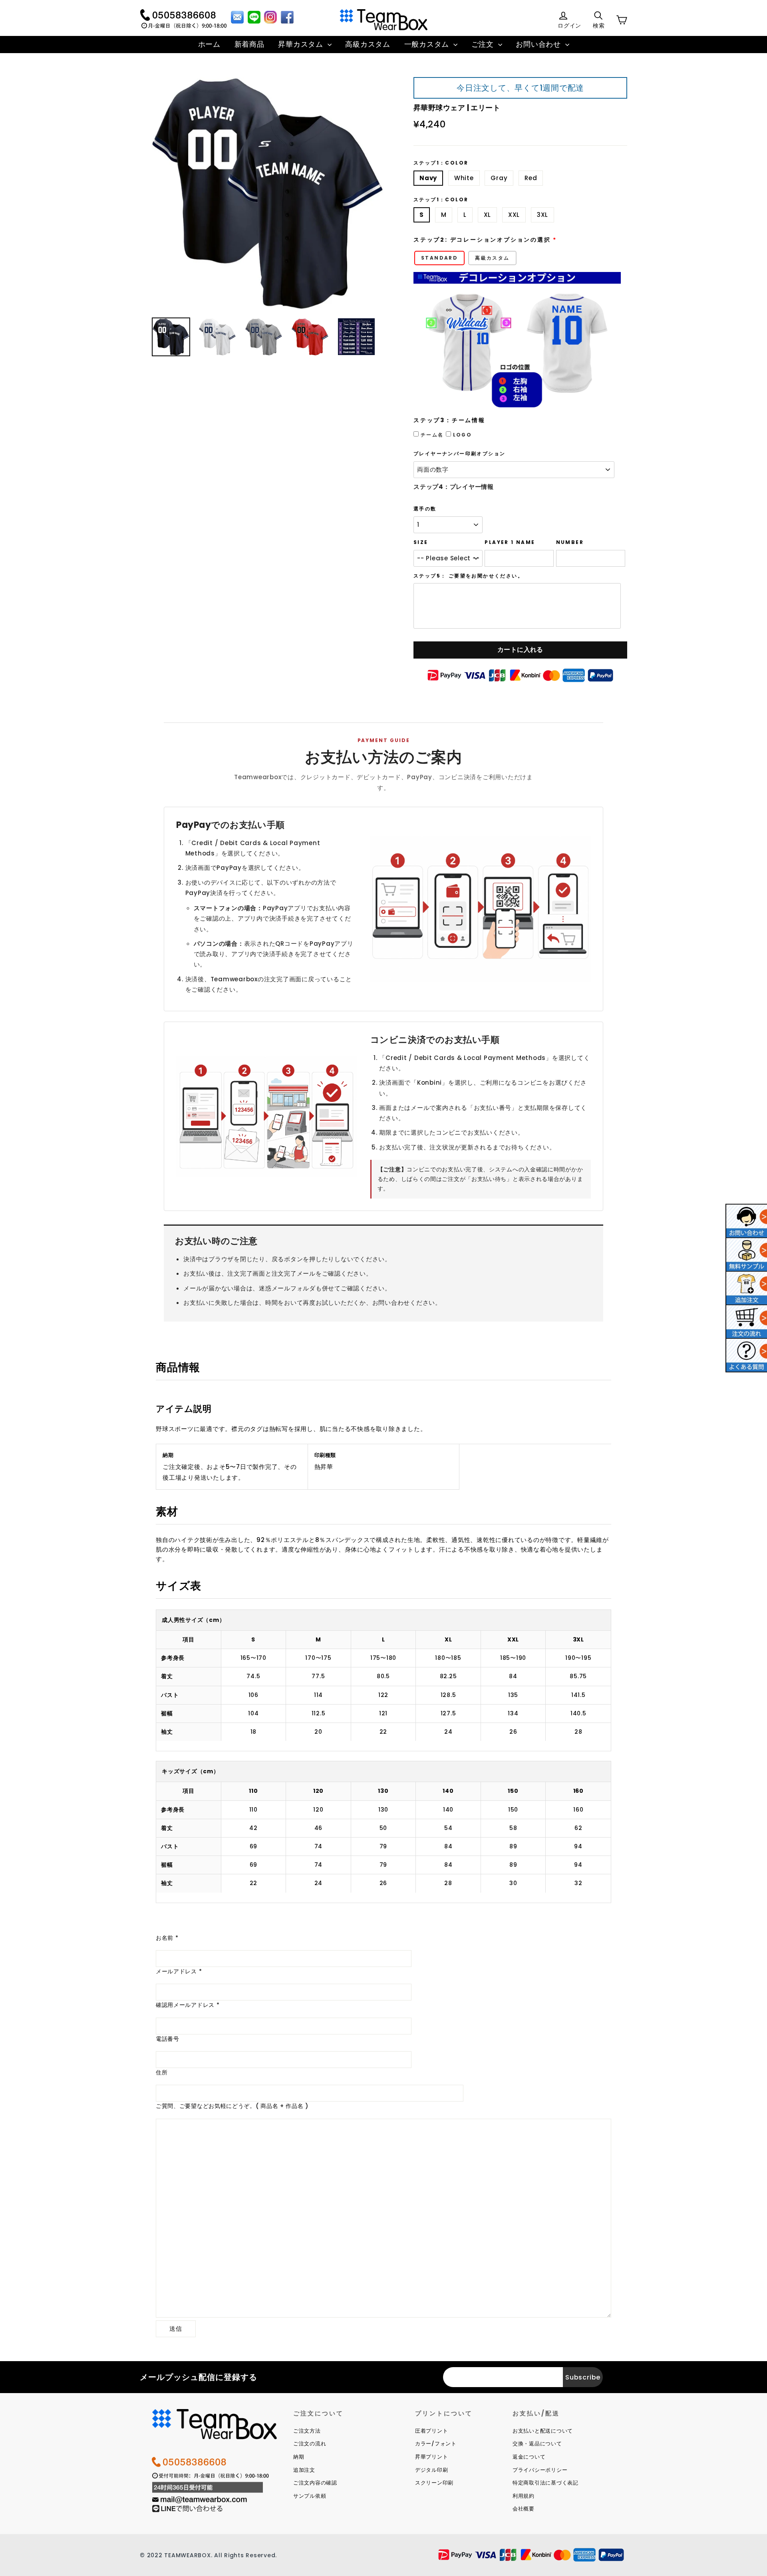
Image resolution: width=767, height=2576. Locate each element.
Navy (428, 178)
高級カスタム (368, 44)
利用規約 (524, 2496)
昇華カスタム (302, 44)
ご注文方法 (307, 2431)
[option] (268, 193)
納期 (299, 2457)
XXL (514, 215)
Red (531, 178)
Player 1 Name (510, 542)
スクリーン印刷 (434, 2483)
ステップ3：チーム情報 (449, 420)
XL (488, 215)
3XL (542, 215)
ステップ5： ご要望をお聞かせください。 (468, 576)
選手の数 (425, 509)
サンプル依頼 (310, 2496)
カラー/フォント (436, 2444)
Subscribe (583, 2377)
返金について (529, 2457)
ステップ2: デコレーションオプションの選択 (482, 240)
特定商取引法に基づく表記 (545, 2483)
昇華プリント (432, 2457)
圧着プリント (432, 2431)
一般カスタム (428, 44)
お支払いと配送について (543, 2431)
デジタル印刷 (432, 2470)
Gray (499, 178)
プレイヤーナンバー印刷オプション (459, 454)
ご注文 (484, 44)
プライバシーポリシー (540, 2470)
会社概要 (524, 2509)
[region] (383, 1680)
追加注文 (304, 2470)
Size (421, 542)
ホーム (209, 44)
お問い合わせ (539, 44)
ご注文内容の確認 (315, 2483)
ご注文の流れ (310, 2444)
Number (570, 542)
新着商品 (249, 44)
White (464, 178)
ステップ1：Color (441, 163)
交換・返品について (537, 2444)
